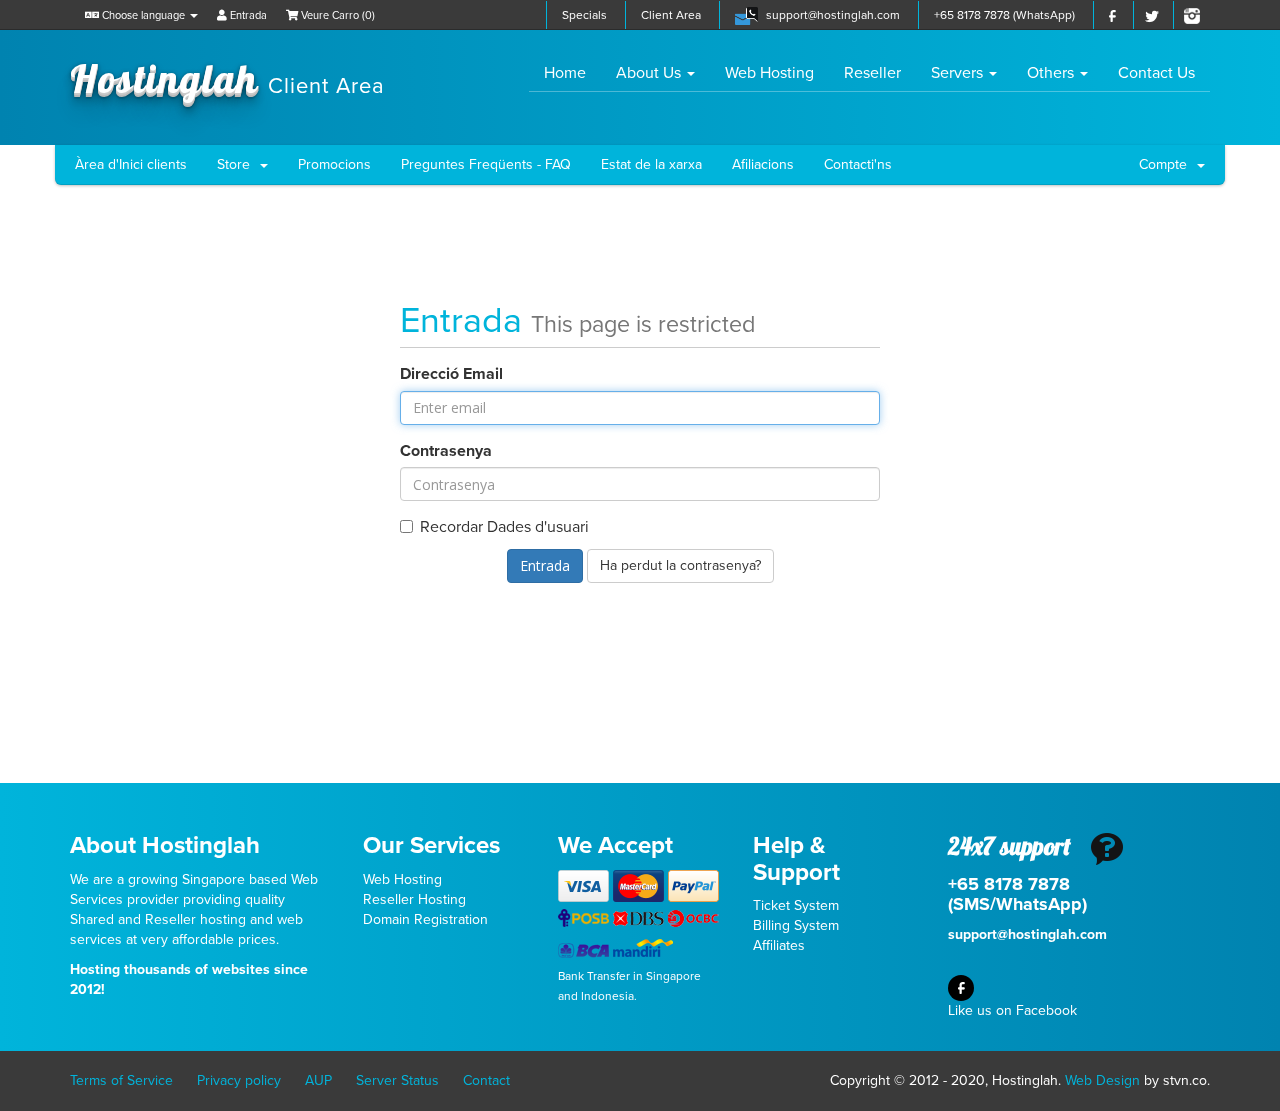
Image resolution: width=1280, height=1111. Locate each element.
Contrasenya (446, 451)
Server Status (397, 1080)
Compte (1167, 164)
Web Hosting (769, 73)
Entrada (247, 15)
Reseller (872, 73)
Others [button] (1052, 73)
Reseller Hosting (414, 899)
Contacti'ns (858, 164)
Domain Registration (425, 919)
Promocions (334, 164)
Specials (584, 15)
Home (572, 72)
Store (237, 164)
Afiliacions (763, 164)
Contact (486, 1080)
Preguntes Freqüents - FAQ (486, 164)
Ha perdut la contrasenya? (680, 565)
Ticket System (796, 905)
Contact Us (1156, 73)
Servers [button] (959, 73)
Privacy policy (239, 1080)
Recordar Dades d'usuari (504, 527)
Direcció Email (451, 374)
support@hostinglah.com (833, 15)
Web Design (1102, 1080)
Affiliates (779, 945)
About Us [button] (650, 73)
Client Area (671, 15)
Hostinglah (227, 78)
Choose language (143, 15)
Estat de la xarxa (651, 164)
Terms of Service (121, 1080)
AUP (318, 1080)
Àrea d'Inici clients (131, 164)
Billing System (796, 925)
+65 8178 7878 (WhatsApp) (1004, 15)
